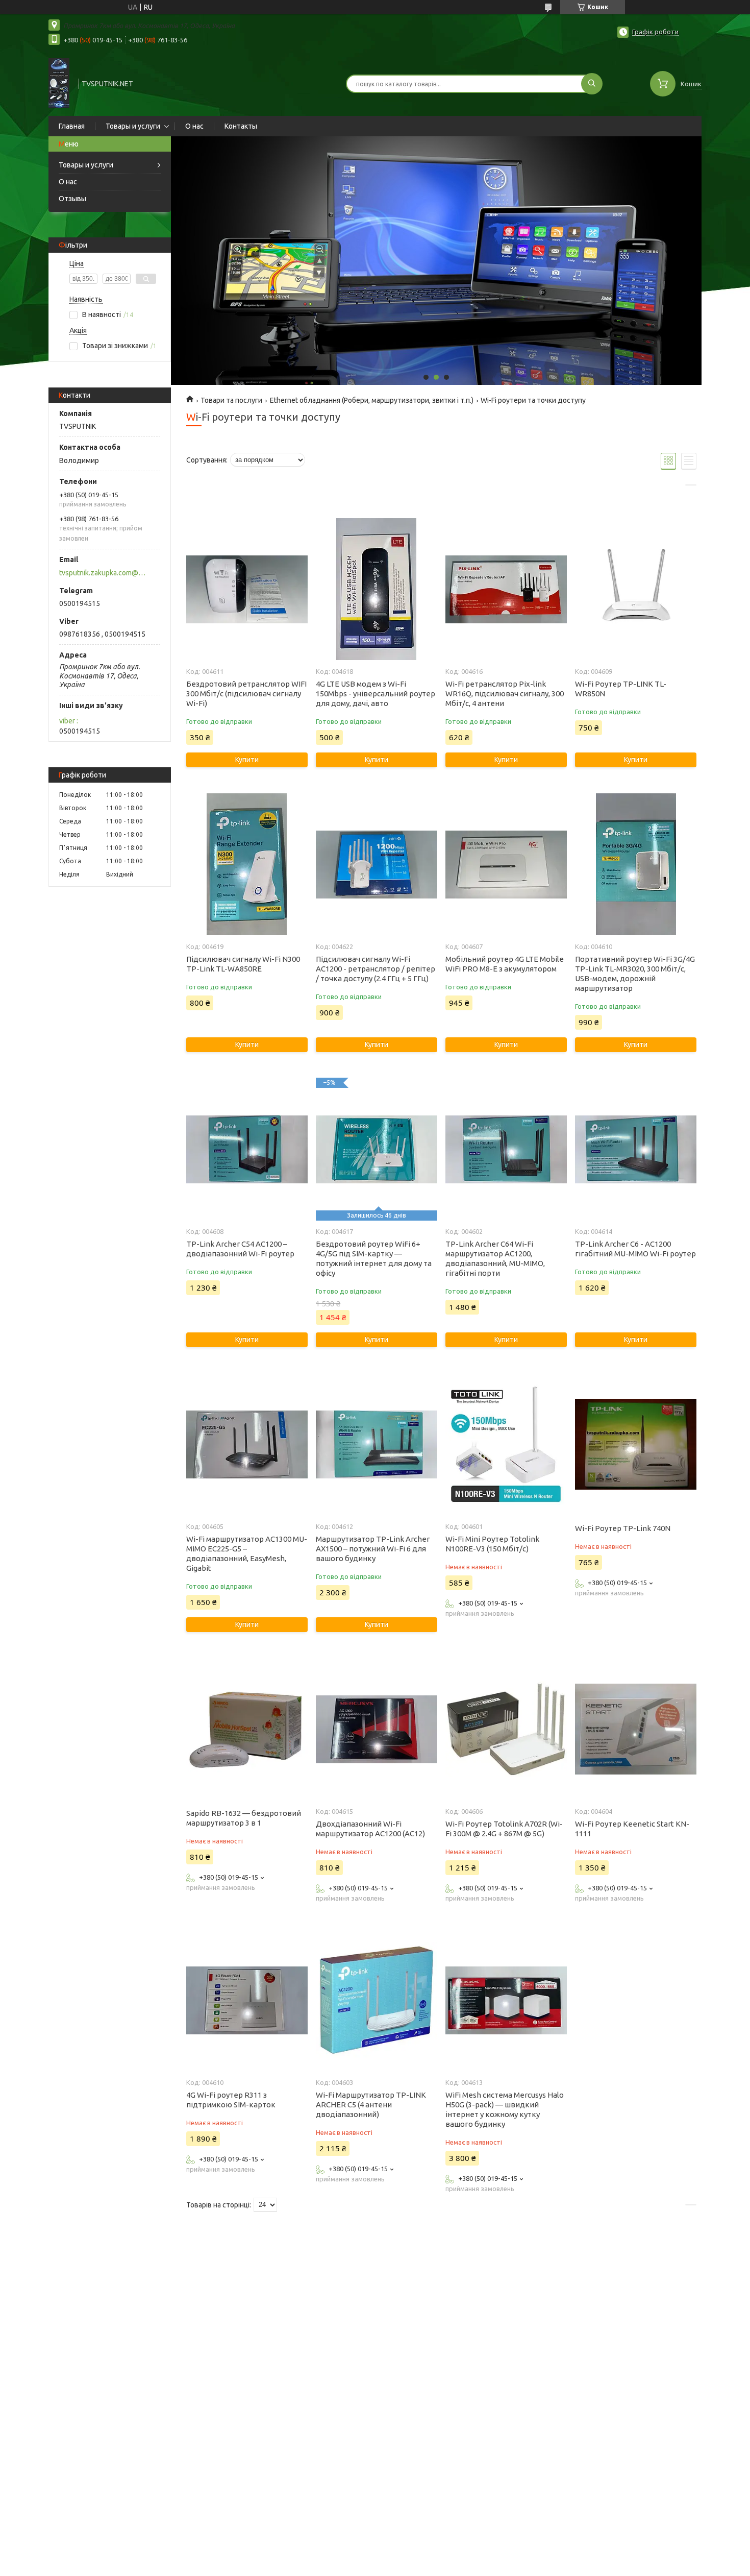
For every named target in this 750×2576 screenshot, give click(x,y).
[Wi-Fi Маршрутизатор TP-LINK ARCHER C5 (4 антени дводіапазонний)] (376, 2000)
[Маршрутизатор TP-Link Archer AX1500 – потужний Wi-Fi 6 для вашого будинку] (376, 1444)
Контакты (241, 126)
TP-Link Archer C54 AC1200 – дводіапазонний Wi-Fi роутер (240, 1249)
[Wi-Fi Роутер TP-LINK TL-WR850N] (635, 589)
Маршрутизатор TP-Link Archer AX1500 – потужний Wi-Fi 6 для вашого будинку (373, 1549)
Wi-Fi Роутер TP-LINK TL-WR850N (621, 689)
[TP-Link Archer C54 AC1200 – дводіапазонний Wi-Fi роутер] (247, 1149)
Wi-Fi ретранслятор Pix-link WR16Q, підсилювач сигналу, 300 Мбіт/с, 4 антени (505, 694)
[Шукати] (592, 84)
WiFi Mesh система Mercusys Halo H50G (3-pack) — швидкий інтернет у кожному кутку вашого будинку (505, 2109)
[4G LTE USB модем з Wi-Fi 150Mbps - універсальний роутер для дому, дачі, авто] (376, 589)
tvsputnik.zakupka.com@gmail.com (104, 573)
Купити (247, 760)
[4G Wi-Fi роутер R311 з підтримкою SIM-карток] (247, 2000)
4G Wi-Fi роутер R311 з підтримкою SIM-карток (231, 2100)
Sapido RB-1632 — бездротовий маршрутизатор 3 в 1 (244, 1818)
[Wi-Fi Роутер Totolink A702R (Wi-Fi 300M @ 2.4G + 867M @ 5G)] (506, 1729)
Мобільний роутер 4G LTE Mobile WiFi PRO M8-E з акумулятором (505, 964)
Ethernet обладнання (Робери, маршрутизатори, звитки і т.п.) (372, 400)
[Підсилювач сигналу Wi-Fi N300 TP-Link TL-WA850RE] (247, 864)
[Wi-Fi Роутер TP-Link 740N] (635, 1444)
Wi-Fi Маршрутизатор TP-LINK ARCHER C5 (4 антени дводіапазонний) (371, 2105)
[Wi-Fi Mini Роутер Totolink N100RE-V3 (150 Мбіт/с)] (506, 1444)
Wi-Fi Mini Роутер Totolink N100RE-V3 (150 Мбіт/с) (492, 1544)
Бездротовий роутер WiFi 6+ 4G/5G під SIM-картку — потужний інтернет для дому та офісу (374, 1258)
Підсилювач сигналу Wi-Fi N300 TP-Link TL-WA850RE (243, 964)
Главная (72, 126)
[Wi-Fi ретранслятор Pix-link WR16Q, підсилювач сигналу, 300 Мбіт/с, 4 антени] (506, 589)
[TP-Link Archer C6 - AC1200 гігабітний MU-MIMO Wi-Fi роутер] (635, 1149)
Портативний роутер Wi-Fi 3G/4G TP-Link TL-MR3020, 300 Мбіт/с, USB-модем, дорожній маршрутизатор (635, 974)
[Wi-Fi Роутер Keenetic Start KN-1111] (635, 1729)
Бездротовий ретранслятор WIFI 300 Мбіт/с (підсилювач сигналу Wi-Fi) (246, 694)
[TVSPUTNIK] (59, 83)
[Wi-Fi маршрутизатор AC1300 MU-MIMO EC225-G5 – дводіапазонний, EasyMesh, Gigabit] (247, 1444)
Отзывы (72, 199)
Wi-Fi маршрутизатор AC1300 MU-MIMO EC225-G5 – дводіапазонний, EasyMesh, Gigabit (247, 1553)
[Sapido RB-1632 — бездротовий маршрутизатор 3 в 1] (247, 1729)
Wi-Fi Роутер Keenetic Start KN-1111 (632, 1829)
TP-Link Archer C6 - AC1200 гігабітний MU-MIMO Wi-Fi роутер (635, 1249)
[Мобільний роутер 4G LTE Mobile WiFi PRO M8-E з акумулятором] (506, 864)
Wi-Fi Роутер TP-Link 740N (623, 1528)
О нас (194, 126)
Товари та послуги (231, 400)
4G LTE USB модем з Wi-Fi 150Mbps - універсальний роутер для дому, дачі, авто (376, 694)
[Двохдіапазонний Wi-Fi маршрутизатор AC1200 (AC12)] (376, 1729)
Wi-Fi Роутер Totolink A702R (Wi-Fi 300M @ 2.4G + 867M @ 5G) (504, 1829)
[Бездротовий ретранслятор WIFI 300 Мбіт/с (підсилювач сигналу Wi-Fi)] (247, 589)
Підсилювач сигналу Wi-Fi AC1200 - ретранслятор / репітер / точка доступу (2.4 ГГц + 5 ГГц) (376, 969)
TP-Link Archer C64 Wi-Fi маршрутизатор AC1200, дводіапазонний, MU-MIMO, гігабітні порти (495, 1258)
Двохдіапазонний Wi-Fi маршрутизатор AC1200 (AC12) (370, 1829)
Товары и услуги (133, 126)
